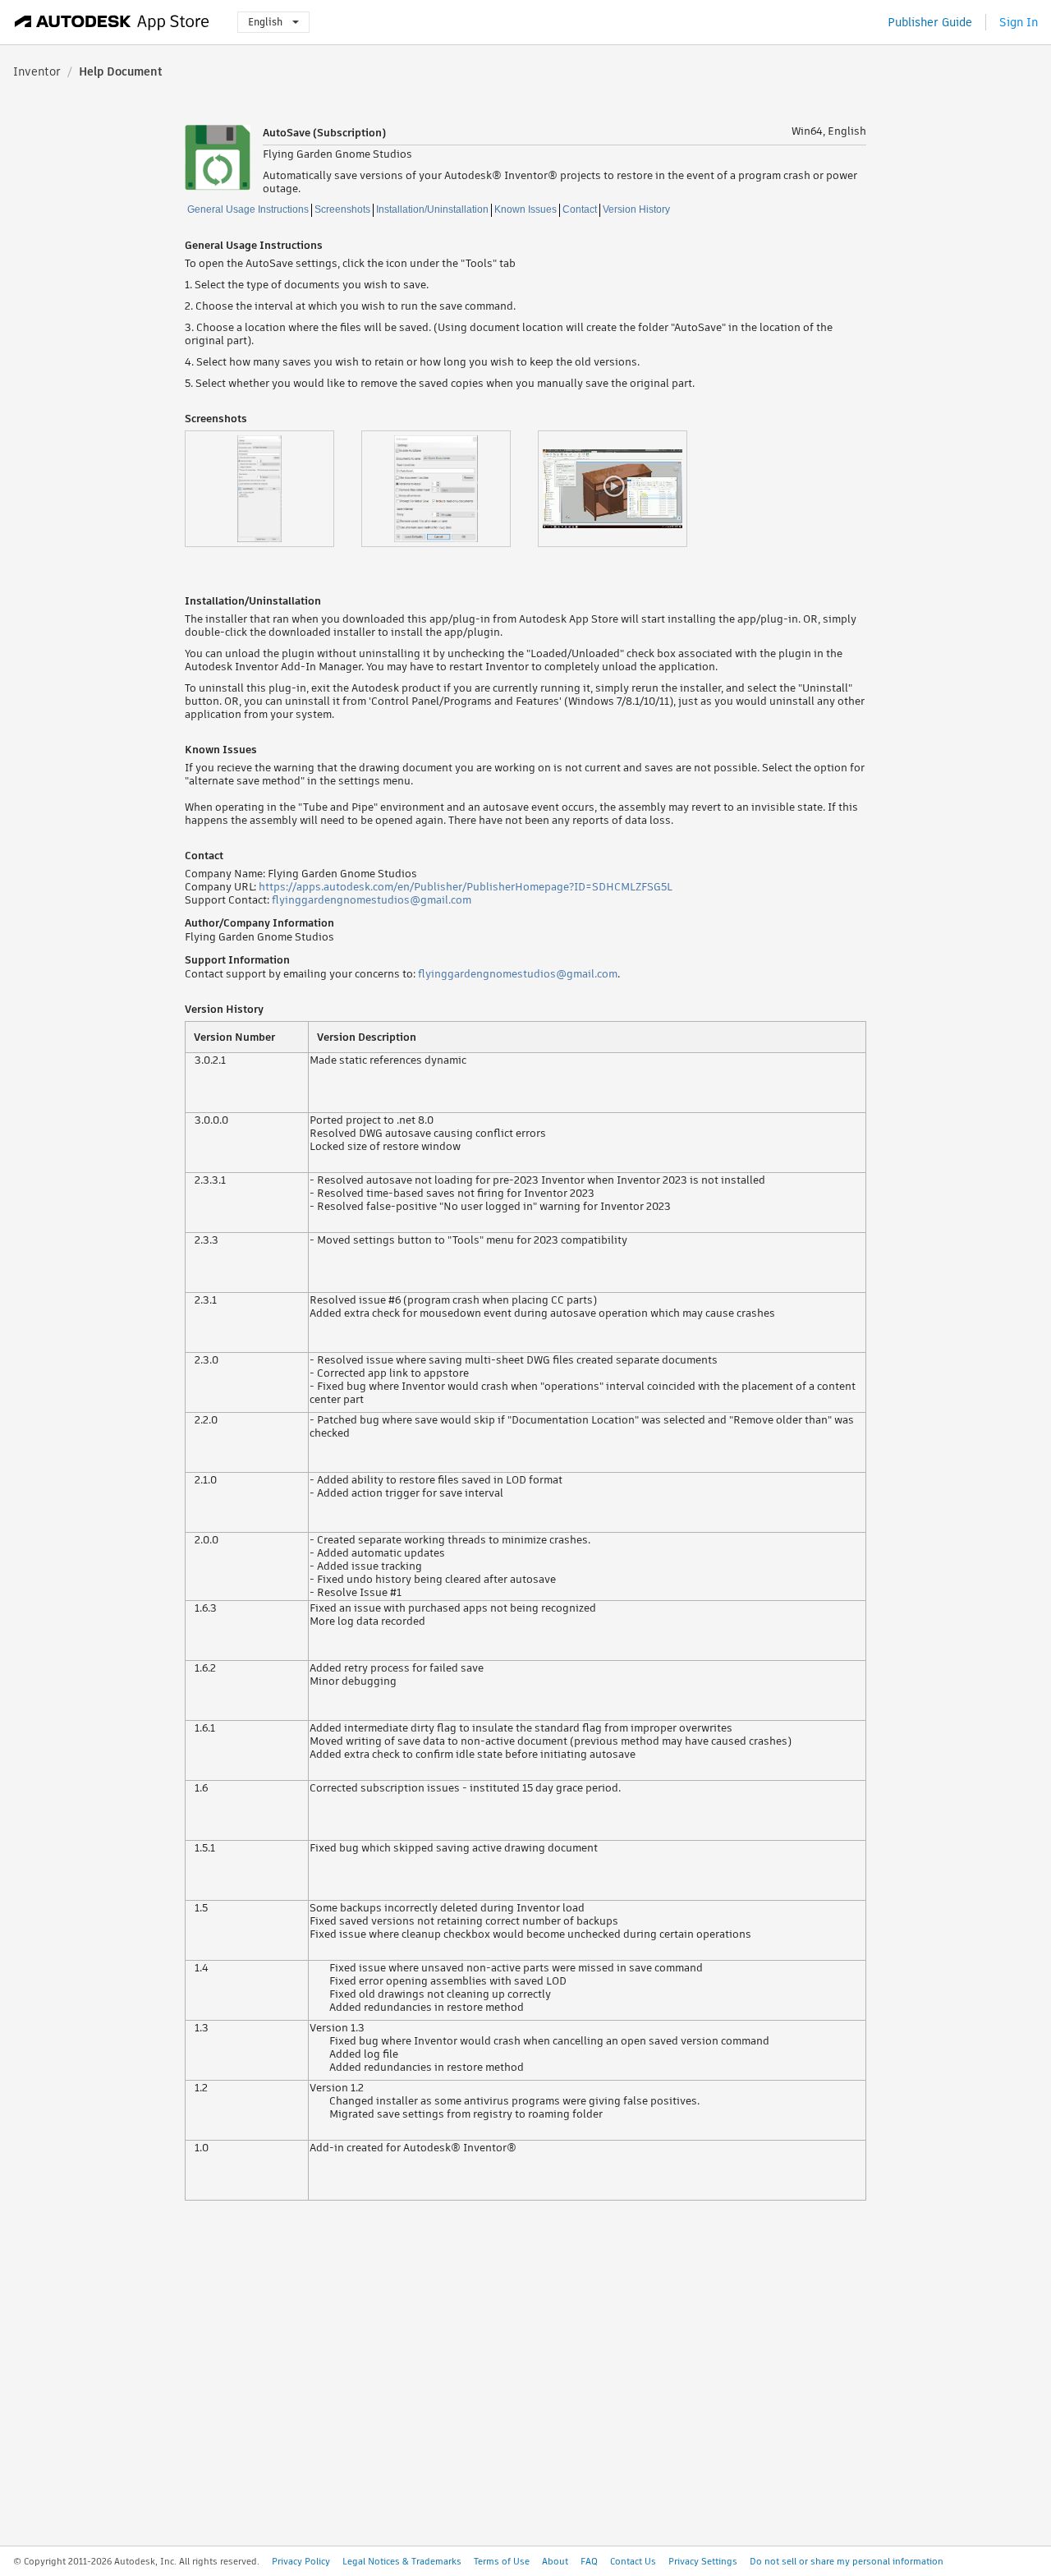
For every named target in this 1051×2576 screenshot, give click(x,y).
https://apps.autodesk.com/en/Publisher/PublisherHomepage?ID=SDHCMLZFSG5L (466, 887)
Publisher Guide (930, 22)
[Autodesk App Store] (112, 22)
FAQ (589, 2561)
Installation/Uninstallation (432, 209)
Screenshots (342, 209)
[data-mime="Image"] (273, 489)
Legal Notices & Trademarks (402, 2561)
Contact (580, 209)
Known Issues (525, 209)
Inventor (37, 71)
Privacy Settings (703, 2561)
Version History (636, 209)
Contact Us (633, 2561)
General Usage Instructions (248, 209)
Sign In (1019, 22)
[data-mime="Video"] (626, 489)
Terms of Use (502, 2561)
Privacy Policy (301, 2561)
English (265, 22)
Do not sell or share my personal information (847, 2561)
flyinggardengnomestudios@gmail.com (372, 900)
